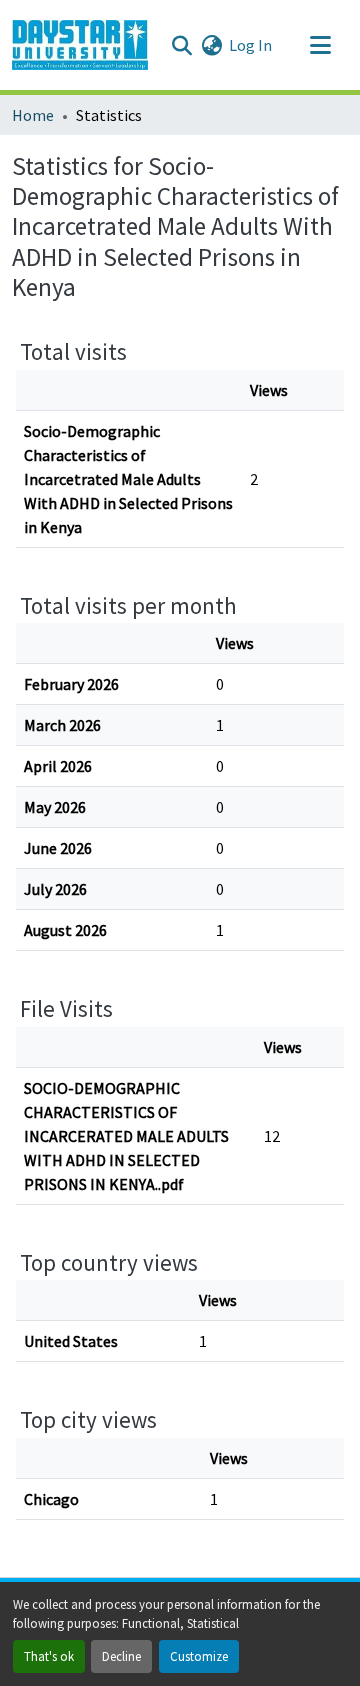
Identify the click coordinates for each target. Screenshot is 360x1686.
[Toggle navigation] (320, 45)
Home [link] (33, 115)
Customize (199, 1656)
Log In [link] (250, 45)
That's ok (49, 1656)
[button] (80, 45)
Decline (121, 1656)
